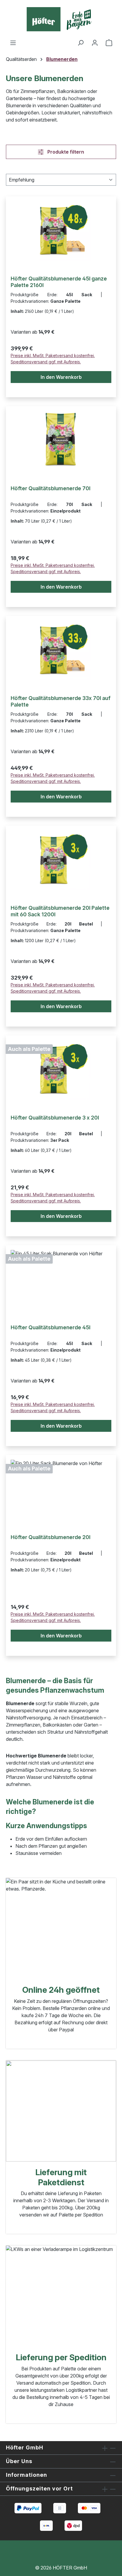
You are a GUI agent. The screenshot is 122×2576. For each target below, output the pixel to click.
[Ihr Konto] (95, 42)
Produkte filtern (65, 152)
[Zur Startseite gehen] (61, 19)
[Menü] (13, 42)
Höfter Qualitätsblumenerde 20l (50, 1537)
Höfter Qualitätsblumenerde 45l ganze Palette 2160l (59, 282)
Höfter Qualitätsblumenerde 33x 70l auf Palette (61, 701)
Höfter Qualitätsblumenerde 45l (50, 1327)
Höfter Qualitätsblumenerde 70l (50, 488)
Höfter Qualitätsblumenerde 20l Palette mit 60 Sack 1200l (60, 911)
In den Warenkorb (61, 377)
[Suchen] (81, 42)
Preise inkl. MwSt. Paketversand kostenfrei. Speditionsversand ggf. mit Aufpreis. (53, 359)
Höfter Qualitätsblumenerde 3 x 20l (55, 1118)
